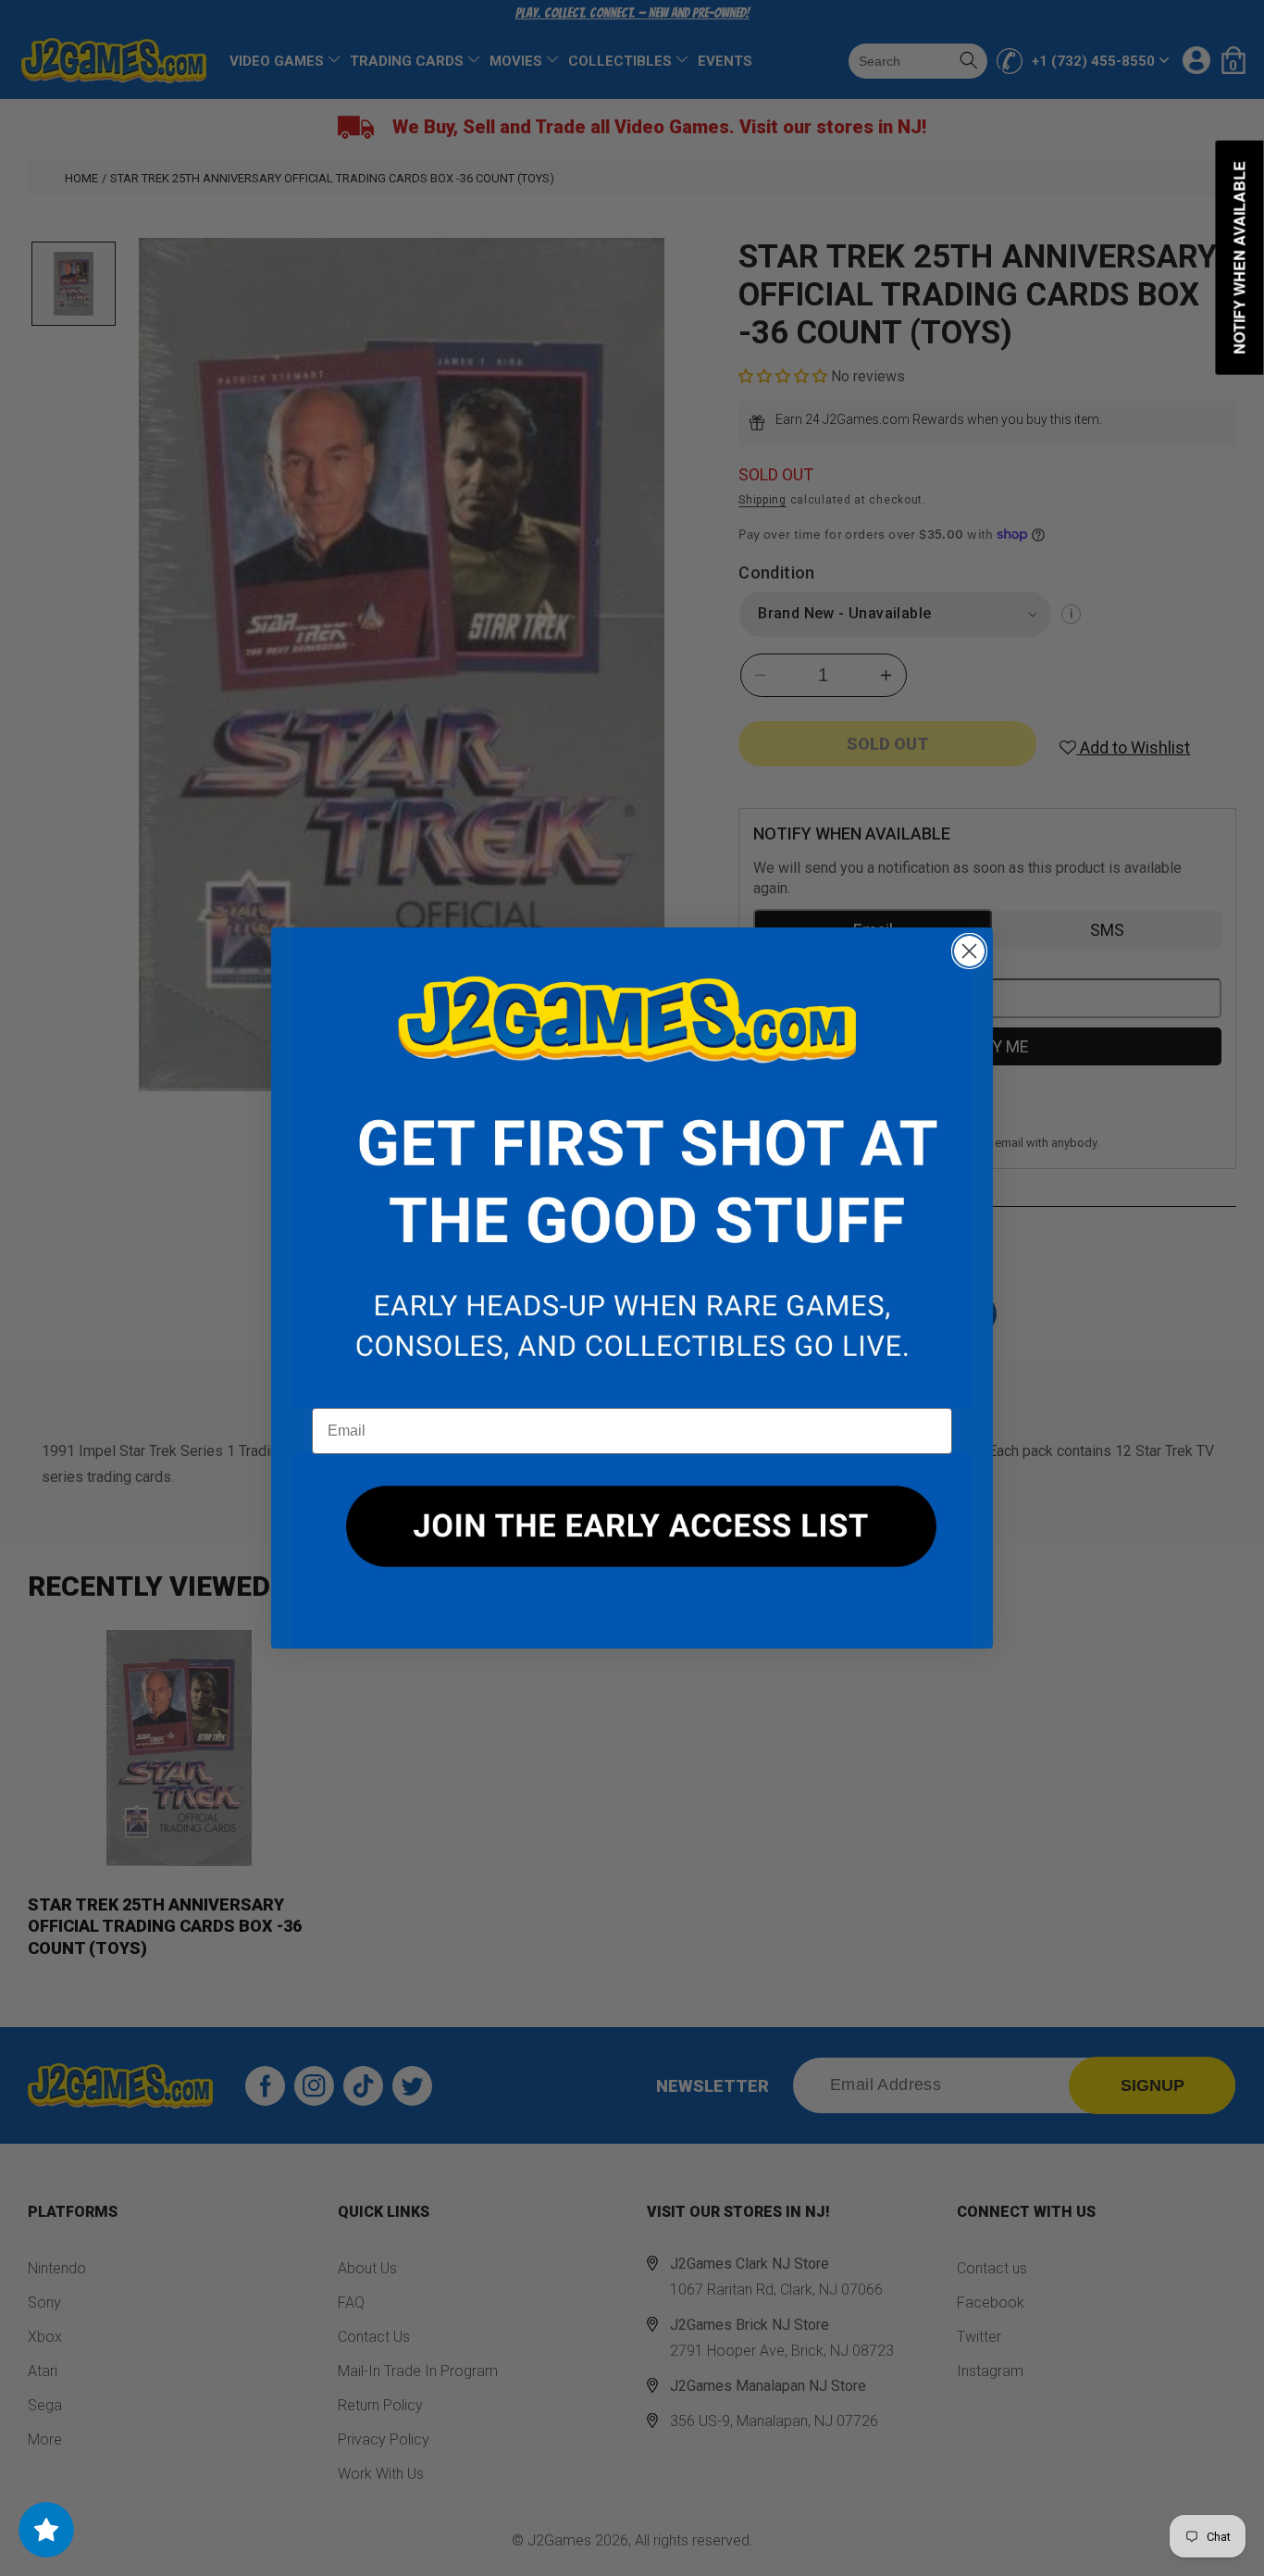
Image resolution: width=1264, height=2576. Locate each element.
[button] (632, 1168)
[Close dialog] (969, 951)
